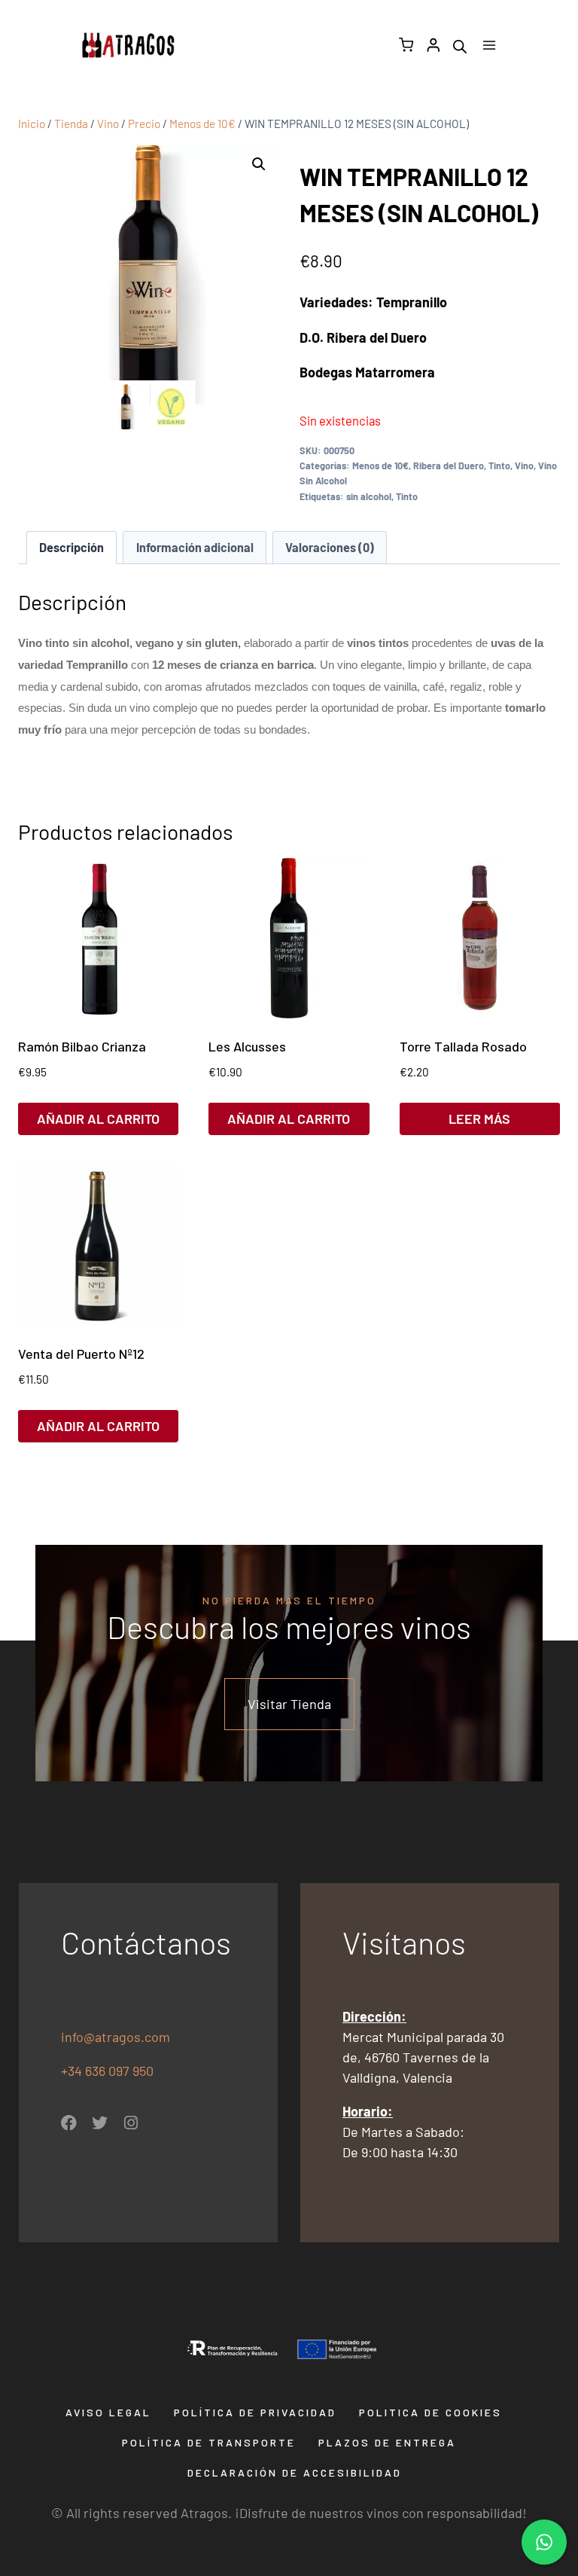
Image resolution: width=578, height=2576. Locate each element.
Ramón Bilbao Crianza (82, 1046)
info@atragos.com (116, 2037)
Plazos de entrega (387, 2442)
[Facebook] (69, 2123)
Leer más (479, 1119)
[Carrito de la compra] (406, 45)
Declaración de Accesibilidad (295, 2472)
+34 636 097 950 (109, 2071)
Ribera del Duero (449, 465)
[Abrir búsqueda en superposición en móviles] (460, 45)
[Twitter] (100, 2123)
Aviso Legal (108, 2412)
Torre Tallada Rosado (463, 1046)
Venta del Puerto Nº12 (81, 1354)
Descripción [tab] (71, 547)
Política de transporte (209, 2442)
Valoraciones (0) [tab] (330, 547)
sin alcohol (369, 496)
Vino (524, 465)
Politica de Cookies (430, 2412)
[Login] (433, 45)
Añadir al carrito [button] (98, 1119)
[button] (259, 164)
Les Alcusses (247, 1046)
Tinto (499, 465)
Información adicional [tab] (195, 547)
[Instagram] (131, 2123)
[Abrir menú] (489, 45)
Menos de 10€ (380, 465)
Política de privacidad (255, 2412)
